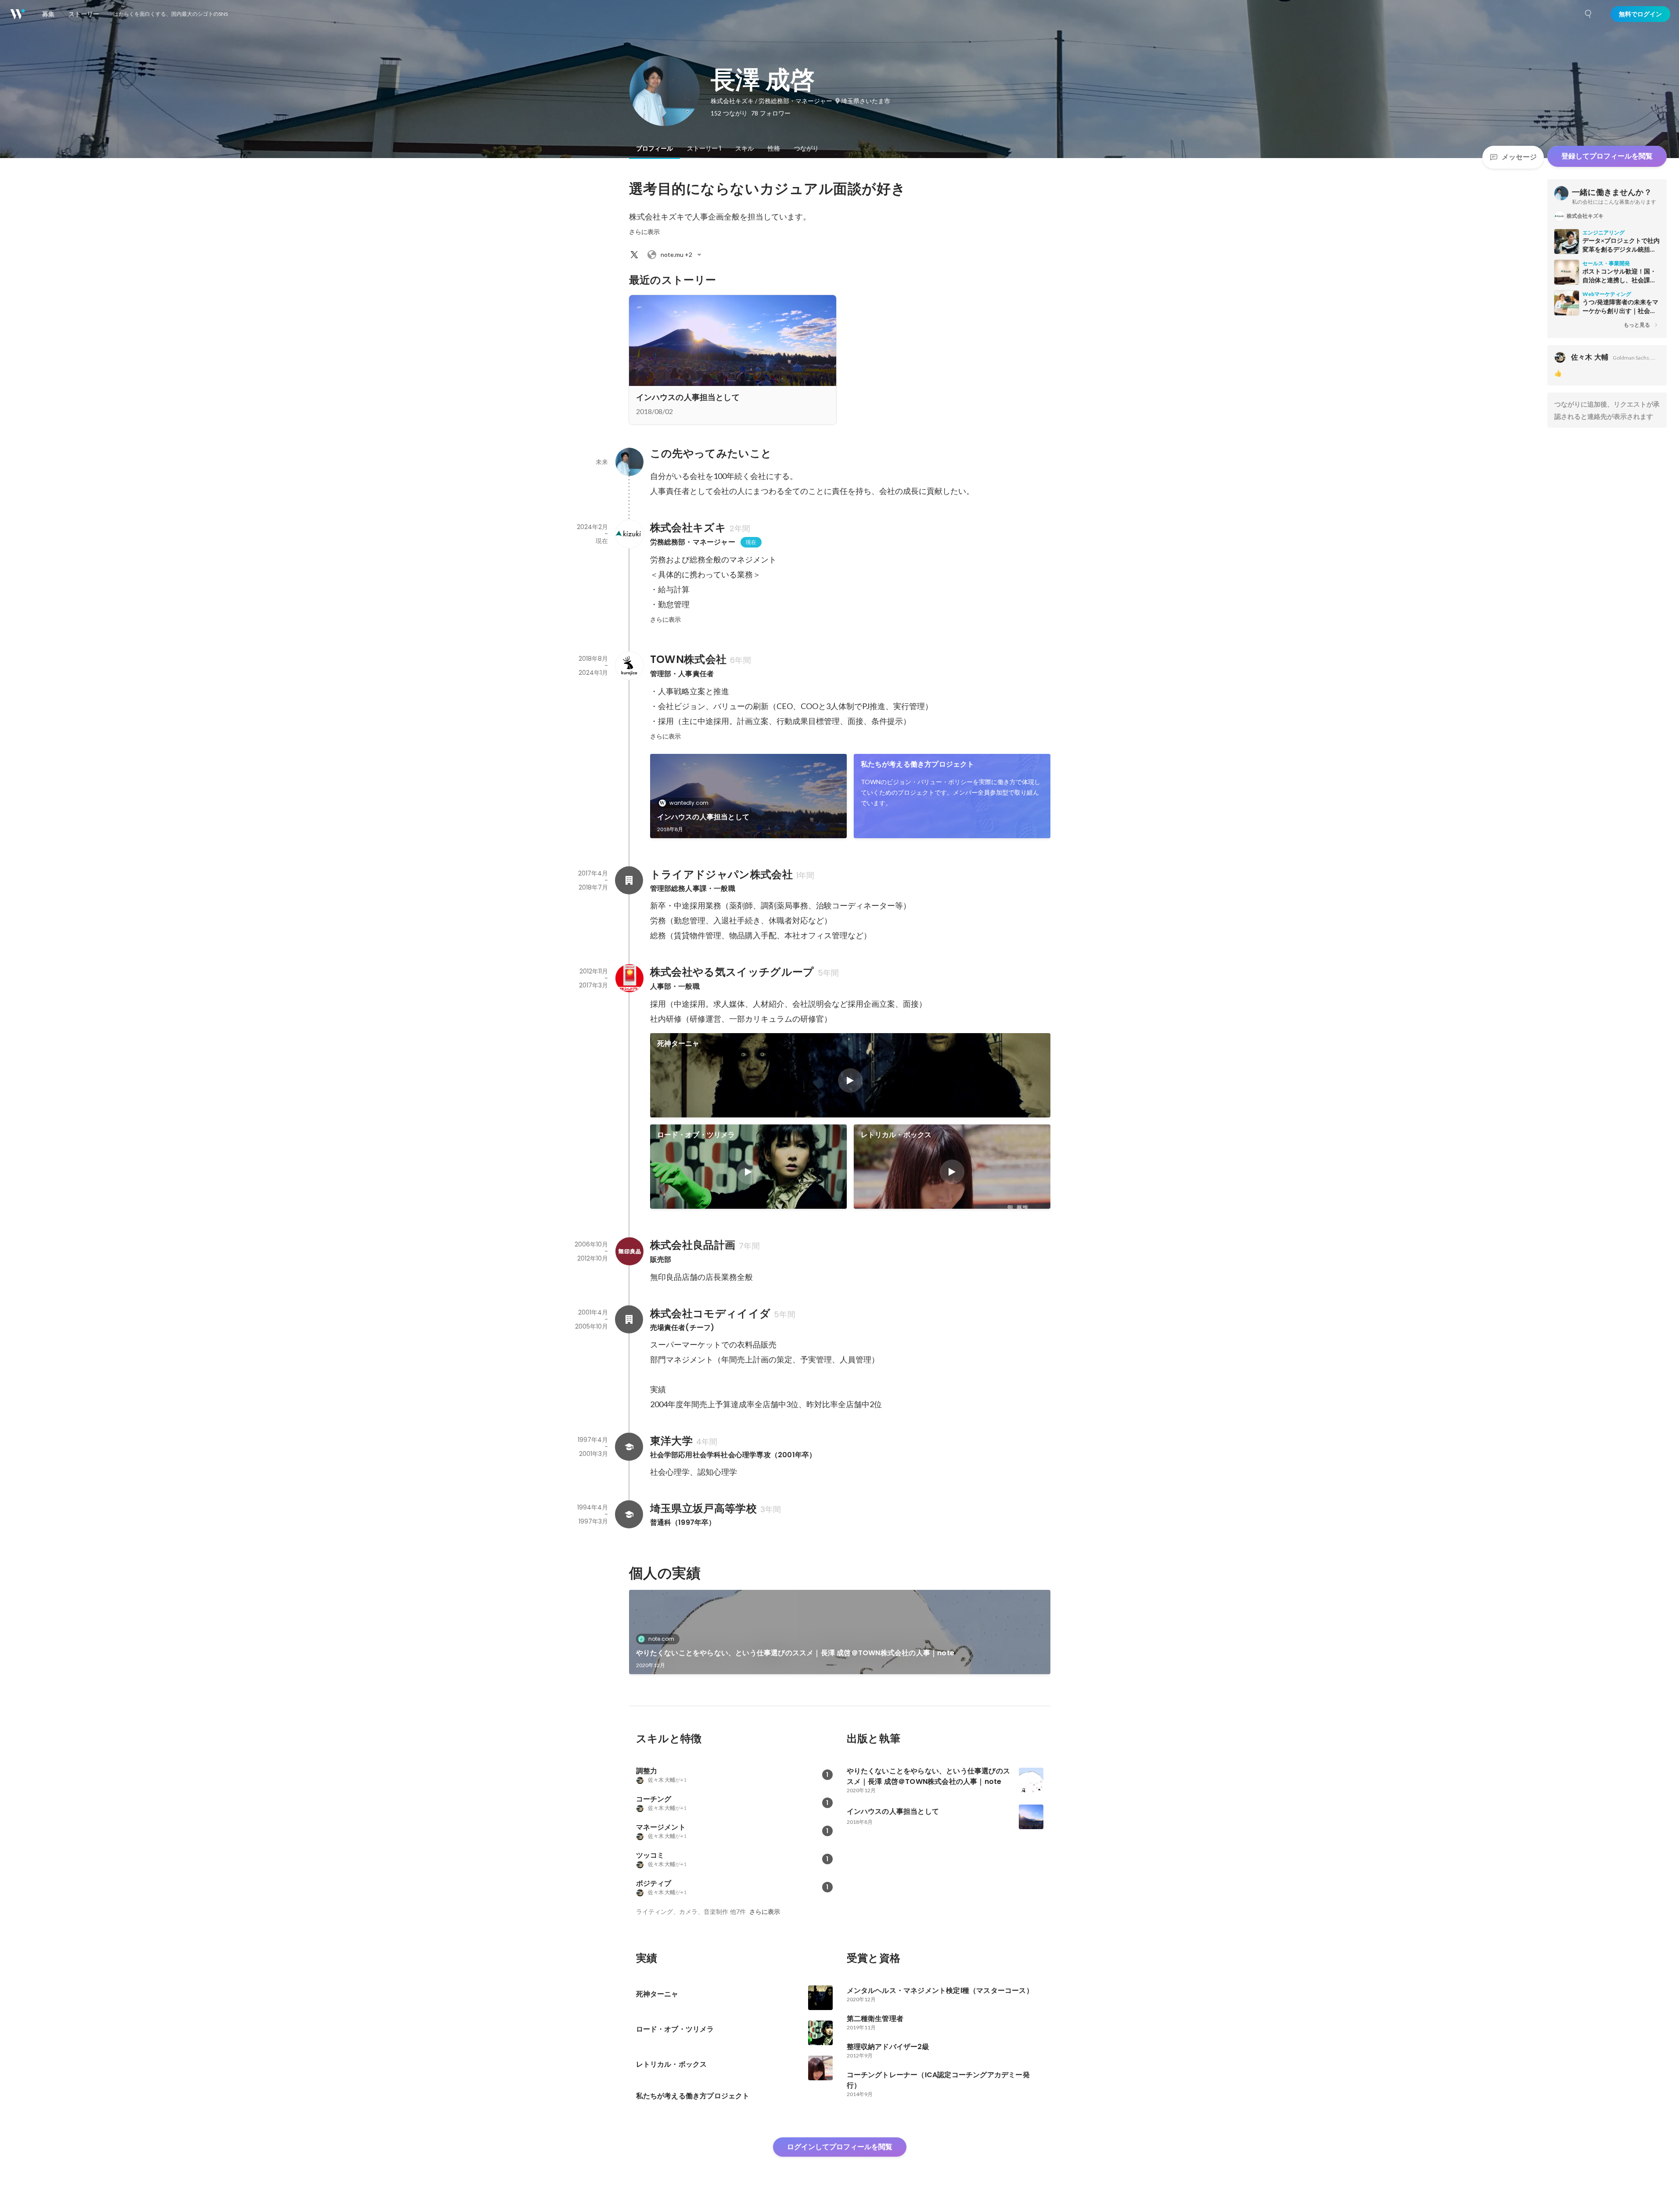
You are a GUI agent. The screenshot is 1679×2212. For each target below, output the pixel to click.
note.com (661, 1639)
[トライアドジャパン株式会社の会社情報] (629, 880)
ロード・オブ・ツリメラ (696, 1135)
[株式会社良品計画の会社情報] (629, 1251)
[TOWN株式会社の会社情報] (629, 666)
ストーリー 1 (704, 148)
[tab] (654, 148)
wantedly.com (689, 803)
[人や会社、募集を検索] (1589, 14)
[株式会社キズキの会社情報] (629, 534)
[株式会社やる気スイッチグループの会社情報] (629, 978)
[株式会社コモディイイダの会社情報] (629, 1319)
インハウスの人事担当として (703, 817)
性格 (774, 148)
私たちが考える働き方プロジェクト (918, 764)
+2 (676, 254)
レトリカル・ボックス (896, 1135)
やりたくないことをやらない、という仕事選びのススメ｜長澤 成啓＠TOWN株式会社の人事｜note (795, 1653)
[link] (748, 796)
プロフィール (654, 148)
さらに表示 (644, 232)
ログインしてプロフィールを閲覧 (840, 2147)
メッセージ (1519, 157)
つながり (806, 148)
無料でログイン (1640, 14)
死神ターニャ (678, 1043)
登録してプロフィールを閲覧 (1607, 156)
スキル (744, 148)
